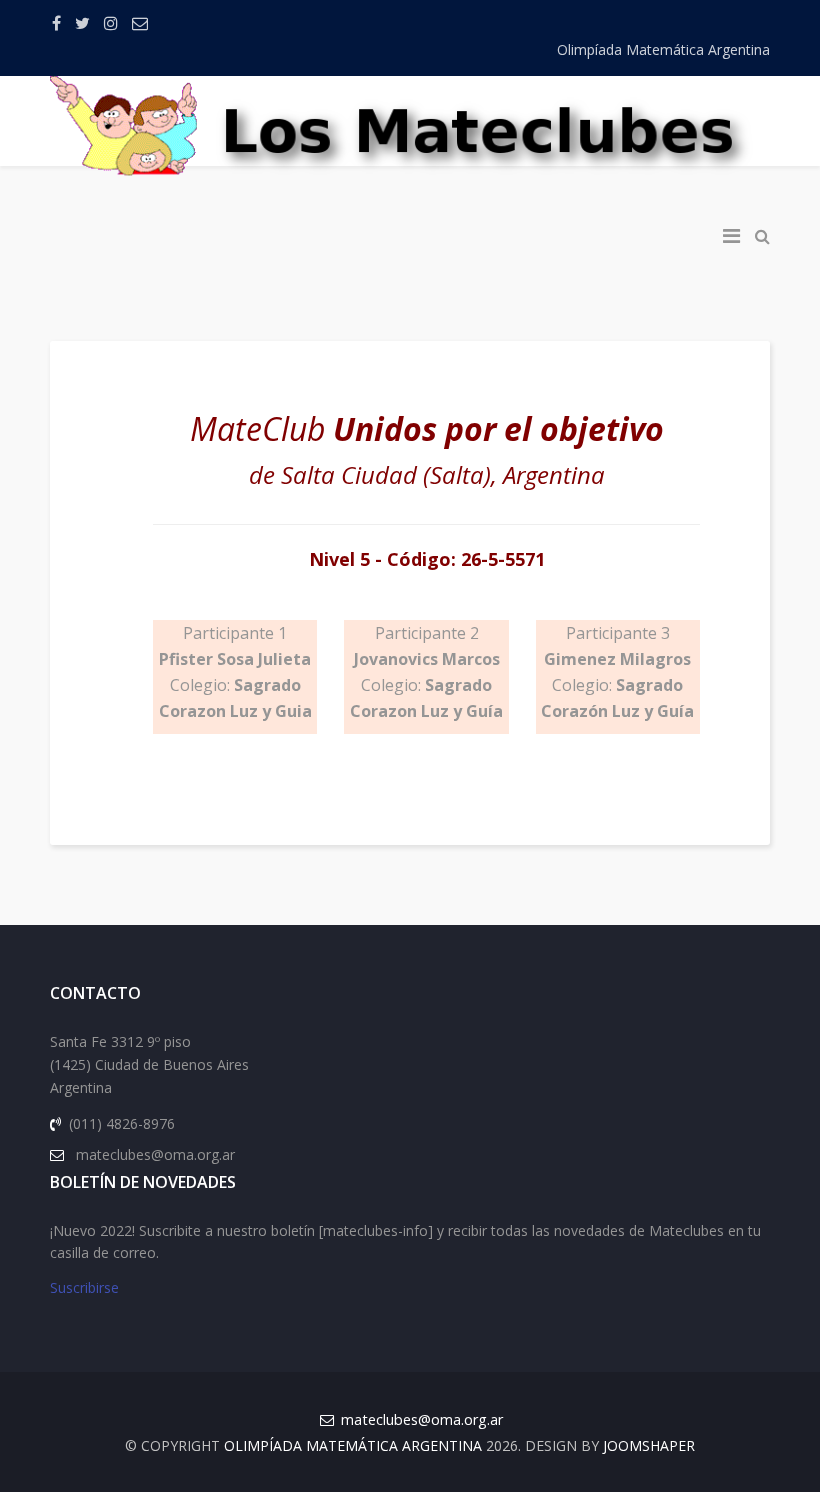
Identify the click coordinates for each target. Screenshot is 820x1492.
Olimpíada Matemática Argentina (663, 49)
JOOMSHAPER (649, 1445)
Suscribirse (84, 1287)
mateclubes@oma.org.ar (422, 1419)
